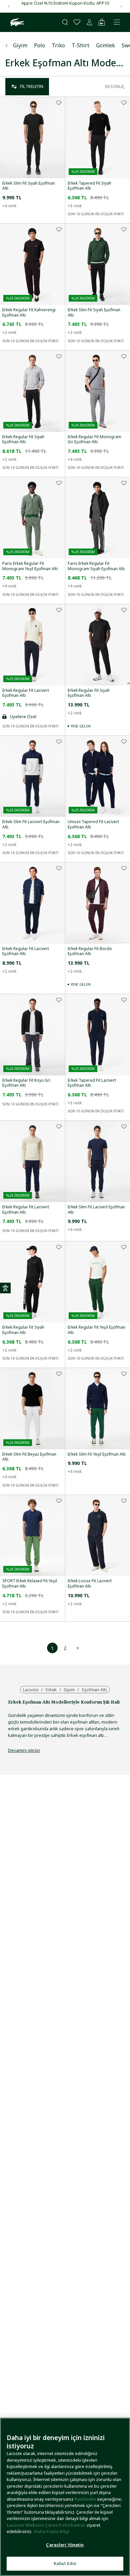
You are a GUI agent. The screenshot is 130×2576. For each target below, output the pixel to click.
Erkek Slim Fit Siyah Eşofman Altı (29, 186)
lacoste (31, 1690)
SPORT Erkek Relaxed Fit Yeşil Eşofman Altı (30, 1583)
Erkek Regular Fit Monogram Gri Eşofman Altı (94, 439)
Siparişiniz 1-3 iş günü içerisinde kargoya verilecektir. (65, 3)
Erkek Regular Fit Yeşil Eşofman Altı (96, 1330)
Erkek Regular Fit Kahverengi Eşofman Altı (29, 312)
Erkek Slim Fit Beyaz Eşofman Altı (29, 1457)
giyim (69, 1690)
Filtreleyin (32, 86)
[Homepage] (16, 22)
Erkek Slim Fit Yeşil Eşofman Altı (97, 1454)
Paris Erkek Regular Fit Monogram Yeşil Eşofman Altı (30, 566)
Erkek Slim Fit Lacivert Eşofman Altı (31, 824)
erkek (51, 1690)
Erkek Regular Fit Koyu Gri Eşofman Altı (26, 1083)
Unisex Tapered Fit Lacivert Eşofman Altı (93, 824)
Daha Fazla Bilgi (52, 2531)
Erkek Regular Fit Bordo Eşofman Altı (90, 951)
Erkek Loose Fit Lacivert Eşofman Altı (90, 1583)
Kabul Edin (65, 2563)
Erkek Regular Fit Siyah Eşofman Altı (23, 439)
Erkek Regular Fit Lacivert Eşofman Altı (26, 693)
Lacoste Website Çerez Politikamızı (47, 2525)
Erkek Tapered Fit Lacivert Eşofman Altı (92, 1083)
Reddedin (85, 2499)
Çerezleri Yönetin (65, 2545)
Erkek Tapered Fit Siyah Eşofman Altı (89, 186)
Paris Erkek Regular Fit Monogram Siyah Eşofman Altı (96, 566)
